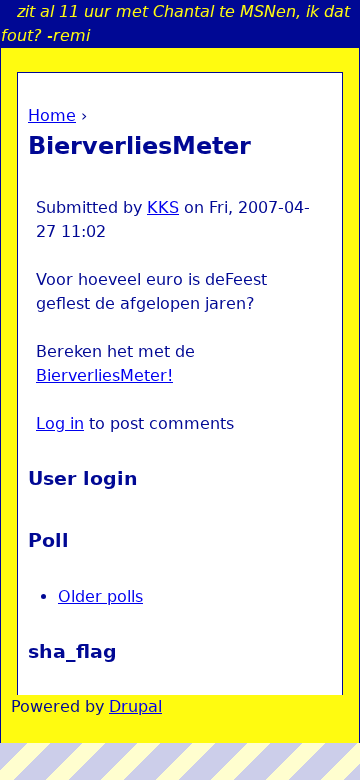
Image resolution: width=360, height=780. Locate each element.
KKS (163, 207)
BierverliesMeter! (104, 375)
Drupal (135, 706)
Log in (60, 423)
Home (52, 115)
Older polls (100, 596)
